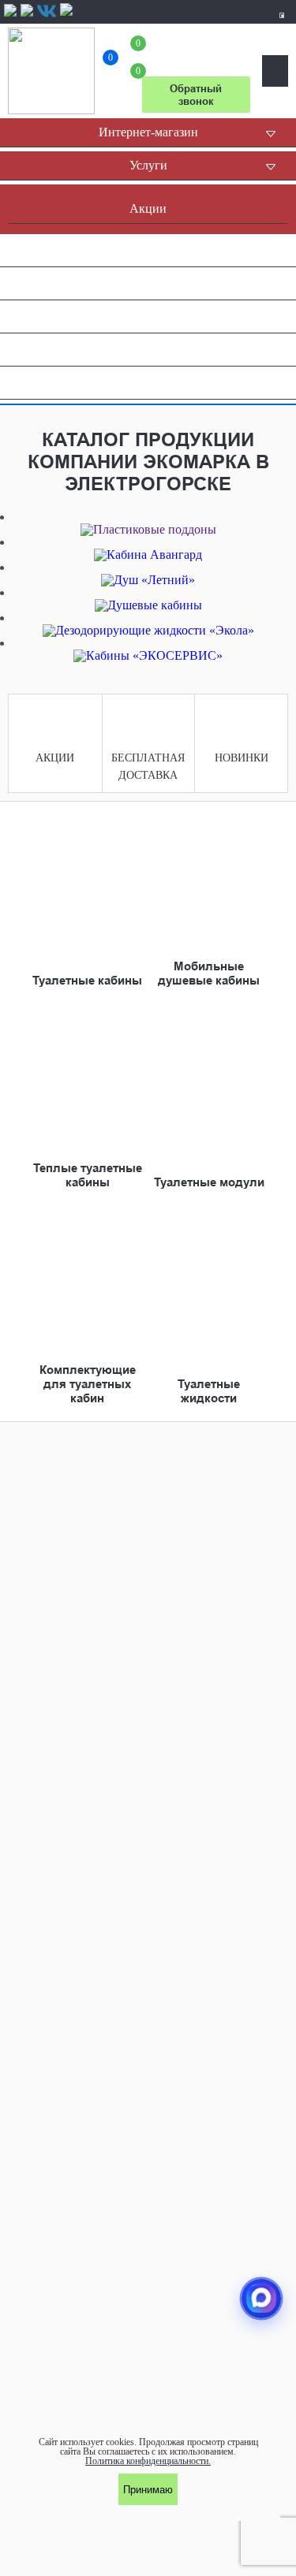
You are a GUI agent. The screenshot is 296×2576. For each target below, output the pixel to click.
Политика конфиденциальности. (148, 2461)
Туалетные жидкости (209, 1391)
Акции (55, 758)
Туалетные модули (209, 1182)
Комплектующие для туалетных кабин (88, 1384)
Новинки (242, 758)
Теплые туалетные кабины (88, 1175)
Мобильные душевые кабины (209, 973)
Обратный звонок (196, 95)
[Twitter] (66, 15)
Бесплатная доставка (148, 767)
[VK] (47, 11)
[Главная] (51, 71)
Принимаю (148, 2490)
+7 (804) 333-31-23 (196, 50)
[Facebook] (10, 15)
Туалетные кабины (87, 981)
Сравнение (111, 60)
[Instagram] (27, 15)
